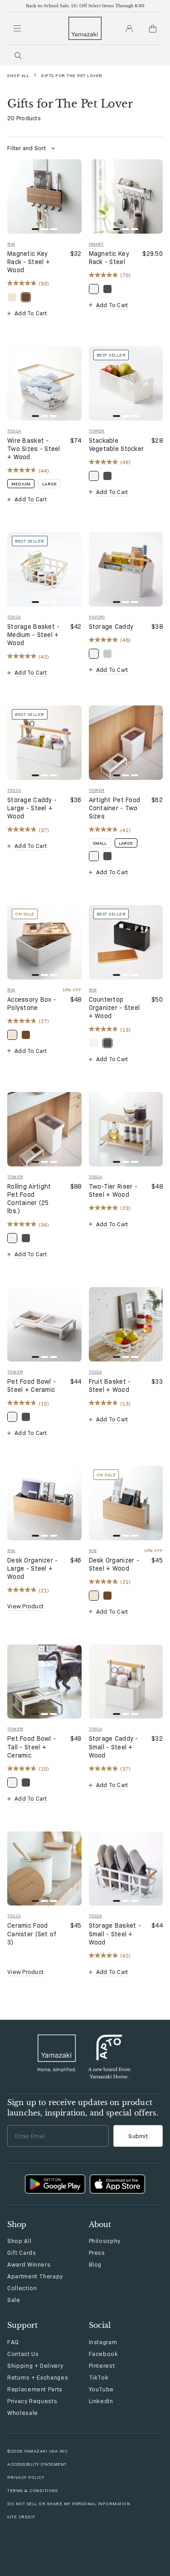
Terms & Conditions (32, 2490)
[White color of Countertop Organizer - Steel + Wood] (94, 1043)
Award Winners (29, 2264)
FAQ (13, 2342)
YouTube (102, 2389)
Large (49, 484)
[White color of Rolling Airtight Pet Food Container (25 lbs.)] (12, 1238)
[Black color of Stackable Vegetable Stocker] (107, 476)
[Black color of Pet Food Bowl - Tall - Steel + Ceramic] (26, 1783)
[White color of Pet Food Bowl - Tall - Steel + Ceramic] (12, 1783)
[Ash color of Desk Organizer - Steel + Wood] (94, 1596)
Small (100, 843)
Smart (96, 244)
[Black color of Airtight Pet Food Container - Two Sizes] (107, 856)
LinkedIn (101, 2401)
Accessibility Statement (37, 2464)
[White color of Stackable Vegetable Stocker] (94, 476)
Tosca (14, 431)
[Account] (129, 29)
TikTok (99, 2377)
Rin (11, 244)
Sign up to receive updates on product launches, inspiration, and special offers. (83, 2107)
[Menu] (17, 29)
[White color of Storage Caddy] (94, 654)
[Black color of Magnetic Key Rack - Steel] (107, 289)
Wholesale (23, 2413)
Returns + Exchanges (38, 2377)
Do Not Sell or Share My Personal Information (69, 2504)
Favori (97, 617)
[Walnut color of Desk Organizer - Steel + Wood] (107, 1596)
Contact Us (23, 2354)
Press (97, 2253)
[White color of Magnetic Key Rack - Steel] (94, 289)
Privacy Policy (26, 2477)
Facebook (104, 2354)
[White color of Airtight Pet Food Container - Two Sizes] (94, 856)
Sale (14, 2300)
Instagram (103, 2342)
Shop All (18, 76)
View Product (25, 1606)
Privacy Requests (32, 2401)
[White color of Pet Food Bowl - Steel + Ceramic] (12, 1417)
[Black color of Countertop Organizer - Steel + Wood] (107, 1043)
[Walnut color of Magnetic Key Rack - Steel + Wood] (26, 297)
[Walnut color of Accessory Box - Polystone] (26, 1035)
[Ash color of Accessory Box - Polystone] (12, 1035)
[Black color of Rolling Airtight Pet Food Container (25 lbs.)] (26, 1238)
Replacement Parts (35, 2389)
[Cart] (153, 29)
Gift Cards (22, 2253)
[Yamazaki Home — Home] (85, 28)
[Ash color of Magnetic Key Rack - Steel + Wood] (12, 297)
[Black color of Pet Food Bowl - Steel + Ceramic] (26, 1417)
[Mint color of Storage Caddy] (107, 654)
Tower (97, 431)
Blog (95, 2264)
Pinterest (102, 2365)
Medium (21, 484)
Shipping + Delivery (35, 2365)
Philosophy (105, 2241)
